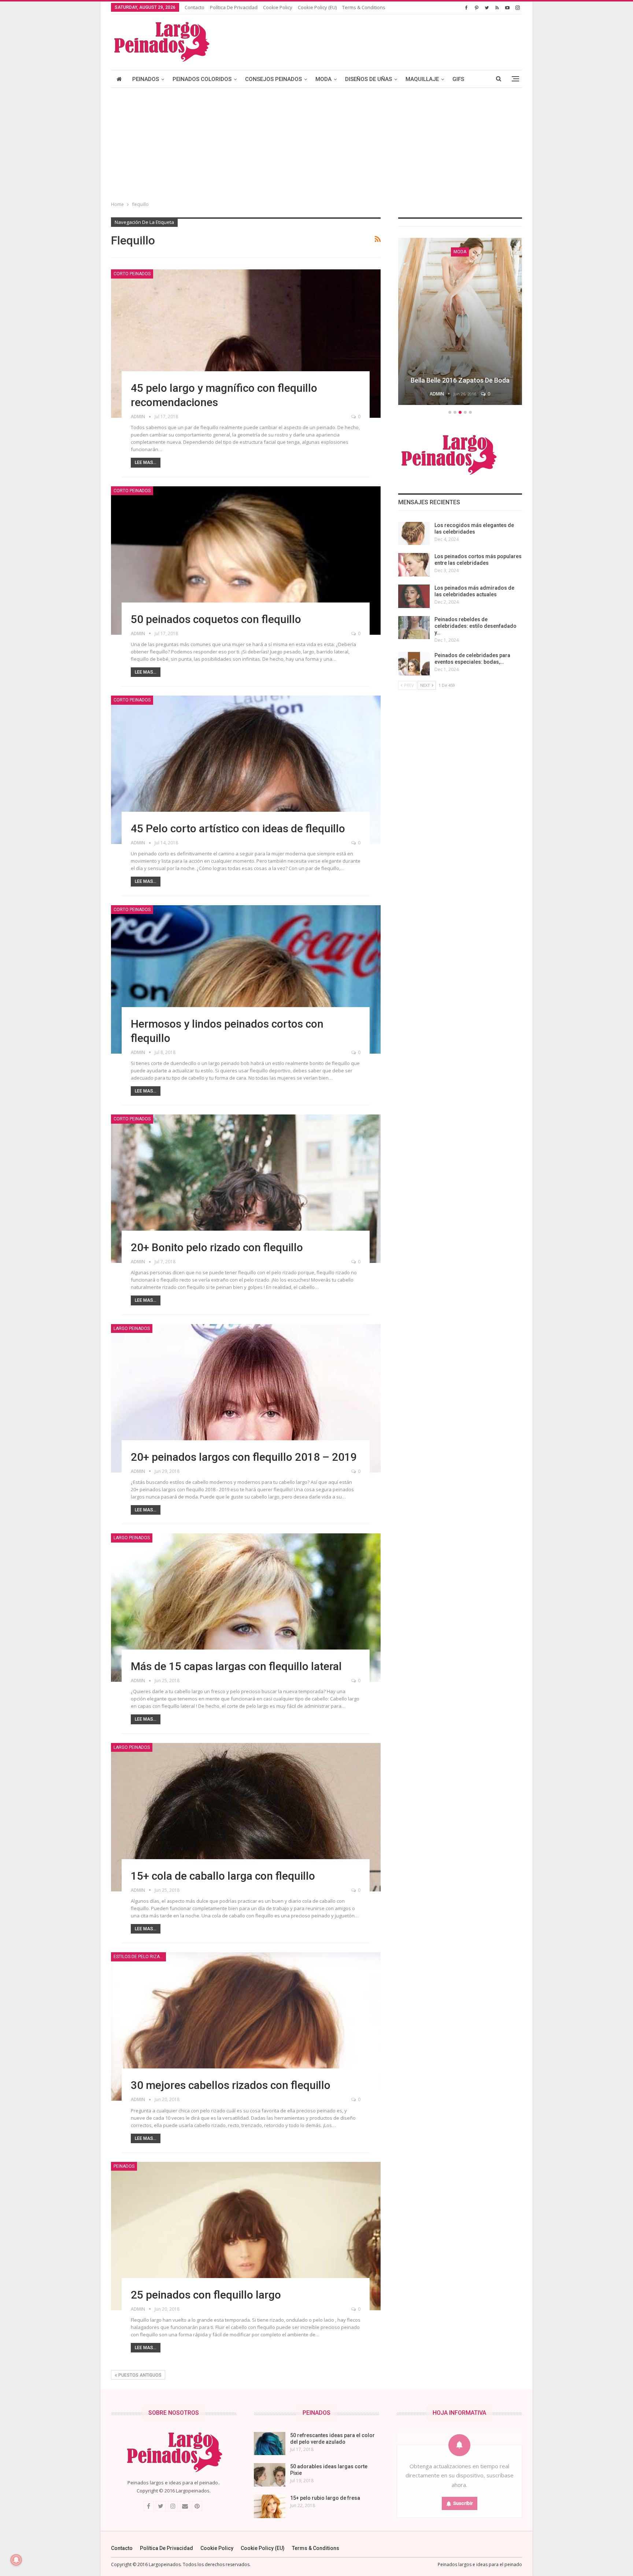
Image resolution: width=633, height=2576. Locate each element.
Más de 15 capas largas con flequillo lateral (236, 1666)
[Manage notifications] (16, 2560)
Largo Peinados (132, 1328)
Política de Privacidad (234, 7)
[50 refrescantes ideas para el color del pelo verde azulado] (270, 2444)
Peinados (146, 79)
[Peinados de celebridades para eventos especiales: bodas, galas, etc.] (414, 664)
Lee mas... (146, 462)
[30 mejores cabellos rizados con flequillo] (246, 2026)
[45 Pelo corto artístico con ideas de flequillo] (246, 770)
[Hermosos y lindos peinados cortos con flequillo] (246, 979)
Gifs (458, 79)
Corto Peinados (132, 274)
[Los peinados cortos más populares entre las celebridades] (414, 565)
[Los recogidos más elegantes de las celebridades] (414, 534)
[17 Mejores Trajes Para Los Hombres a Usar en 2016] (469, 321)
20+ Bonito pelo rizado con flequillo (217, 1247)
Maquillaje (422, 79)
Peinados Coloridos (202, 79)
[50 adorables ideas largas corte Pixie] (270, 2475)
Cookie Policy (278, 7)
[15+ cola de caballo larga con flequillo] (246, 1817)
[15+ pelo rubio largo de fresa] (270, 2506)
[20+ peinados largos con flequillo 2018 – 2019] (246, 1398)
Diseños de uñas (369, 79)
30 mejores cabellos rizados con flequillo (231, 2085)
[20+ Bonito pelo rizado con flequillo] (246, 1189)
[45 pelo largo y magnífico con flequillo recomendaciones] (246, 344)
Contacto (195, 7)
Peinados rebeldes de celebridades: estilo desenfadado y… (475, 626)
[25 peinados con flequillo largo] (246, 2236)
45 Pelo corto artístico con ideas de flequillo (238, 828)
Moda (323, 79)
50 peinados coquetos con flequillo (216, 619)
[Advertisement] (316, 143)
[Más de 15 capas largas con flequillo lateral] (246, 1608)
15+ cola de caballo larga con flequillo (223, 1876)
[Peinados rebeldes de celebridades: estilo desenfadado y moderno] (414, 628)
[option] (469, 323)
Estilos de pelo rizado (140, 1957)
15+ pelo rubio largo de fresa (325, 2498)
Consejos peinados (273, 79)
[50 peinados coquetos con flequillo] (246, 561)
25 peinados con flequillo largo (206, 2295)
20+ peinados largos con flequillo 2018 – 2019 (244, 1457)
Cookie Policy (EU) (317, 7)
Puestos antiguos (139, 2375)
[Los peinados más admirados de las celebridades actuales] (414, 596)
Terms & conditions (364, 7)
